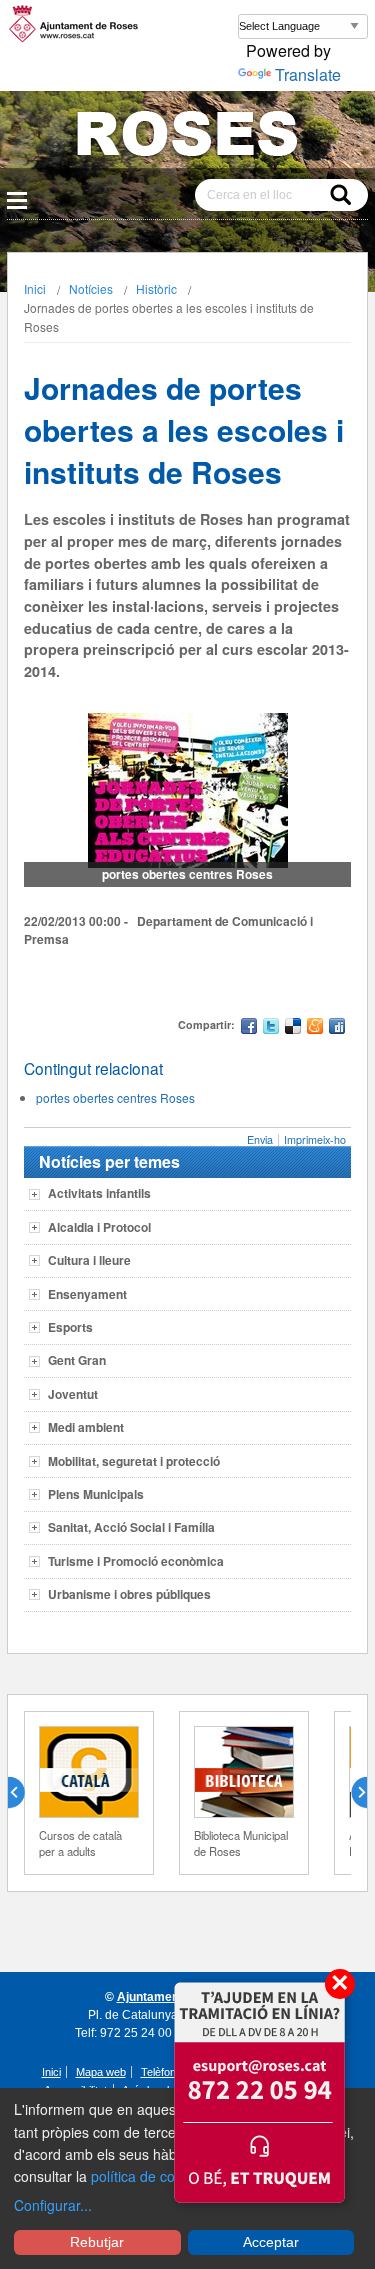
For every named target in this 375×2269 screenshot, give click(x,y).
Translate (308, 74)
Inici (35, 288)
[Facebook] (249, 1028)
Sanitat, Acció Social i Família (131, 1527)
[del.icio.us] (293, 1028)
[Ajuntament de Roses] (187, 137)
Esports (70, 1327)
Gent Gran (77, 1360)
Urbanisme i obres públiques (129, 1594)
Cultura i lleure (89, 1260)
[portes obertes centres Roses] (188, 790)
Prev (24, 1793)
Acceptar (271, 2242)
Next (351, 1793)
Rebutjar (97, 2242)
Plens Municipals (96, 1494)
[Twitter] (271, 1028)
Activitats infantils (99, 1193)
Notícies (91, 288)
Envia (260, 1139)
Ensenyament (87, 1294)
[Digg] (337, 1028)
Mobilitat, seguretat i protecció (134, 1461)
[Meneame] (315, 1028)
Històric (156, 288)
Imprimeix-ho (315, 1139)
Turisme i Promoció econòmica (136, 1561)
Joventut (73, 1394)
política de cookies (149, 2176)
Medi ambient (86, 1427)
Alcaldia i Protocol (99, 1227)
